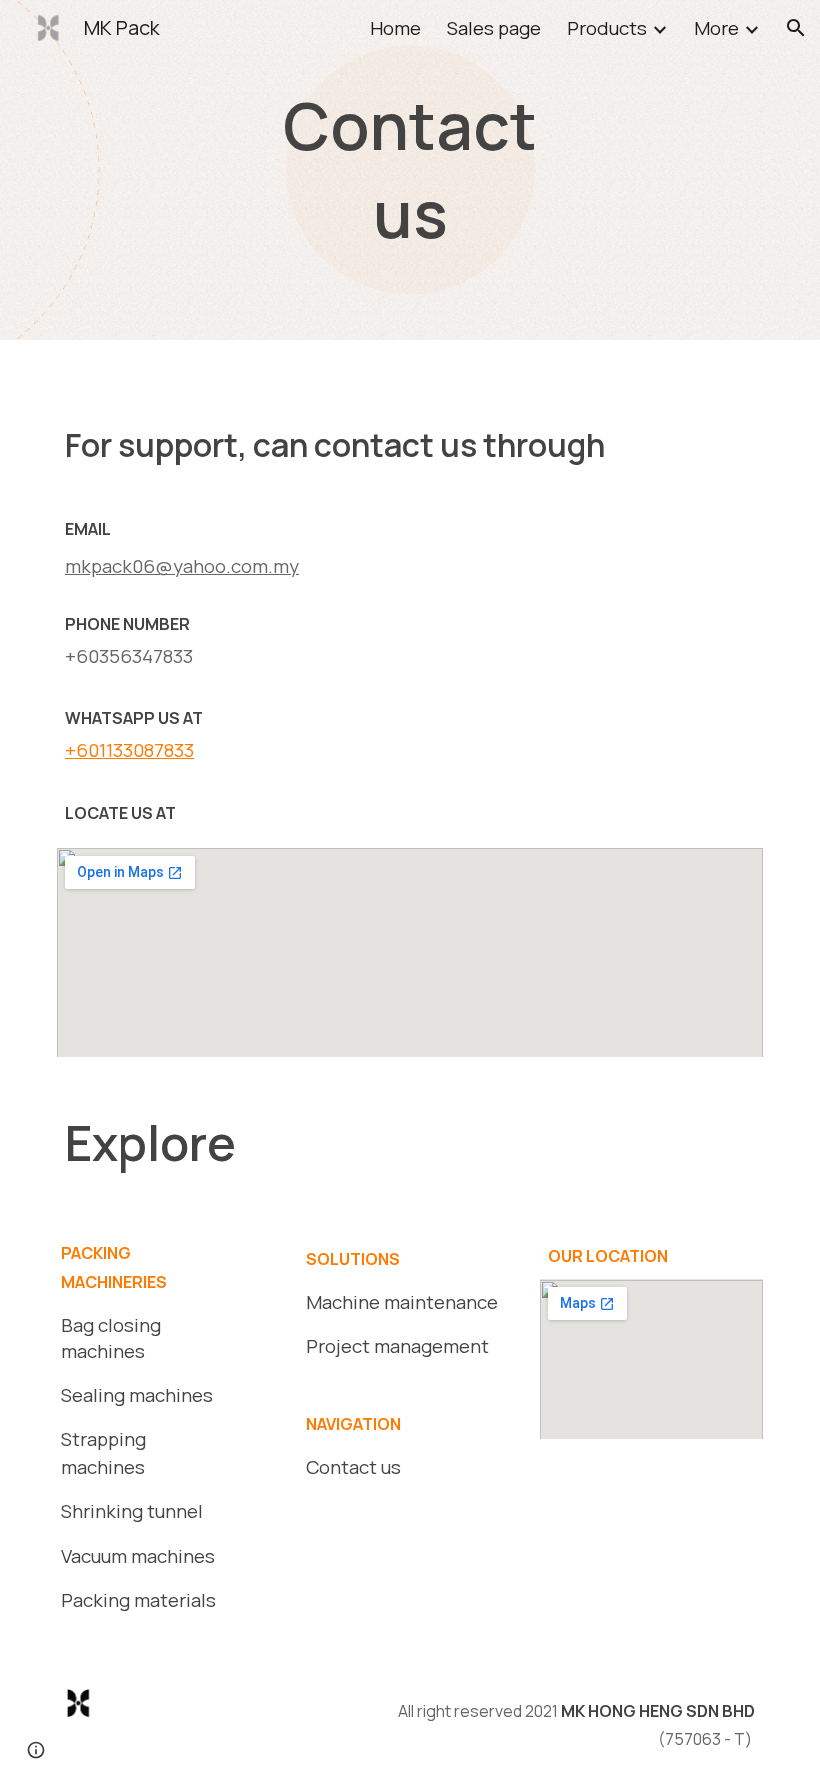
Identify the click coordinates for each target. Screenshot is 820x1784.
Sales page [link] (494, 28)
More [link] (716, 28)
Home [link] (395, 28)
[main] (410, 170)
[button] (796, 28)
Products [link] (607, 28)
